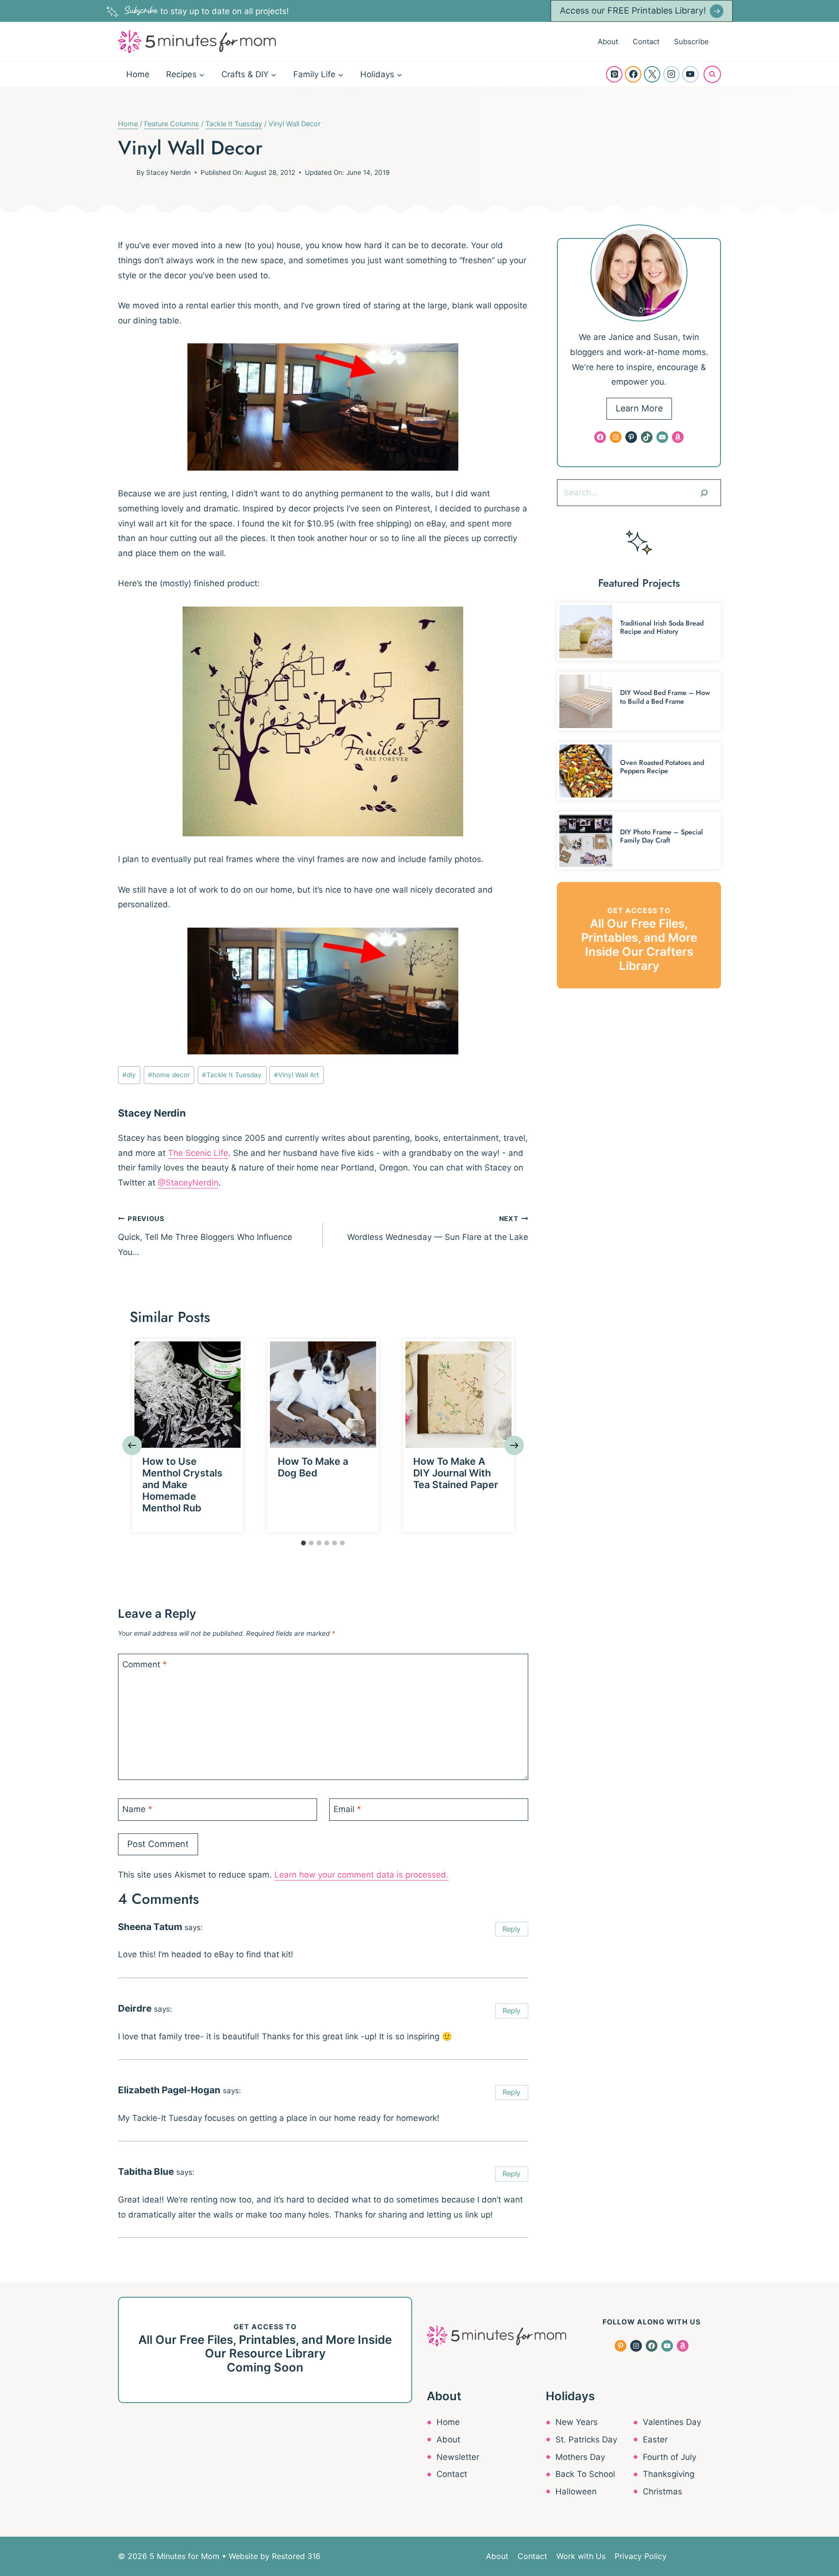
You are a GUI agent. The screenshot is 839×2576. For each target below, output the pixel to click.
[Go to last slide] (132, 1445)
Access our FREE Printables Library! (633, 10)
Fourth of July (670, 2457)
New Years (577, 2422)
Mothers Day (580, 2457)
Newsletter (458, 2457)
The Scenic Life (198, 1153)
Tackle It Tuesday (232, 1075)
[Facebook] (633, 74)
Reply (512, 1929)
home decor (169, 1075)
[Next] (514, 1445)
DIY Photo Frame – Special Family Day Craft (662, 836)
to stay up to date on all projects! (207, 11)
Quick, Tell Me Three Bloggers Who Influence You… (205, 1236)
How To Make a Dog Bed (313, 1467)
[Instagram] (671, 74)
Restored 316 (296, 2556)
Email (347, 1809)
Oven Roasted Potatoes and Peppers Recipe (662, 767)
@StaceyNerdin (188, 1183)
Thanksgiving (669, 2474)
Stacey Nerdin (168, 172)
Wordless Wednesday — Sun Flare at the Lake (437, 1228)
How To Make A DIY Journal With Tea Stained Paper (456, 1473)
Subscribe (691, 42)
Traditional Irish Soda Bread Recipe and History (662, 627)
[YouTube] (690, 74)
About (608, 42)
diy (129, 1075)
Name (137, 1809)
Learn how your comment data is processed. (361, 1875)
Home (138, 74)
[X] (652, 74)
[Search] (704, 492)
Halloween (576, 2491)
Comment (145, 1664)
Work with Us (581, 2556)
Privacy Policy (641, 2556)
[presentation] (188, 1395)
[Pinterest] (614, 74)
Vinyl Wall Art (296, 1075)
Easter (655, 2440)
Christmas (663, 2491)
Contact (646, 42)
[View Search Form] (712, 74)
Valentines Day (672, 2422)
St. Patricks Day (586, 2440)
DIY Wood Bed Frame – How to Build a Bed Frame (665, 697)
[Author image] (125, 172)
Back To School (585, 2474)
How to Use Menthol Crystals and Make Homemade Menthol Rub (182, 1485)
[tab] (303, 1543)
